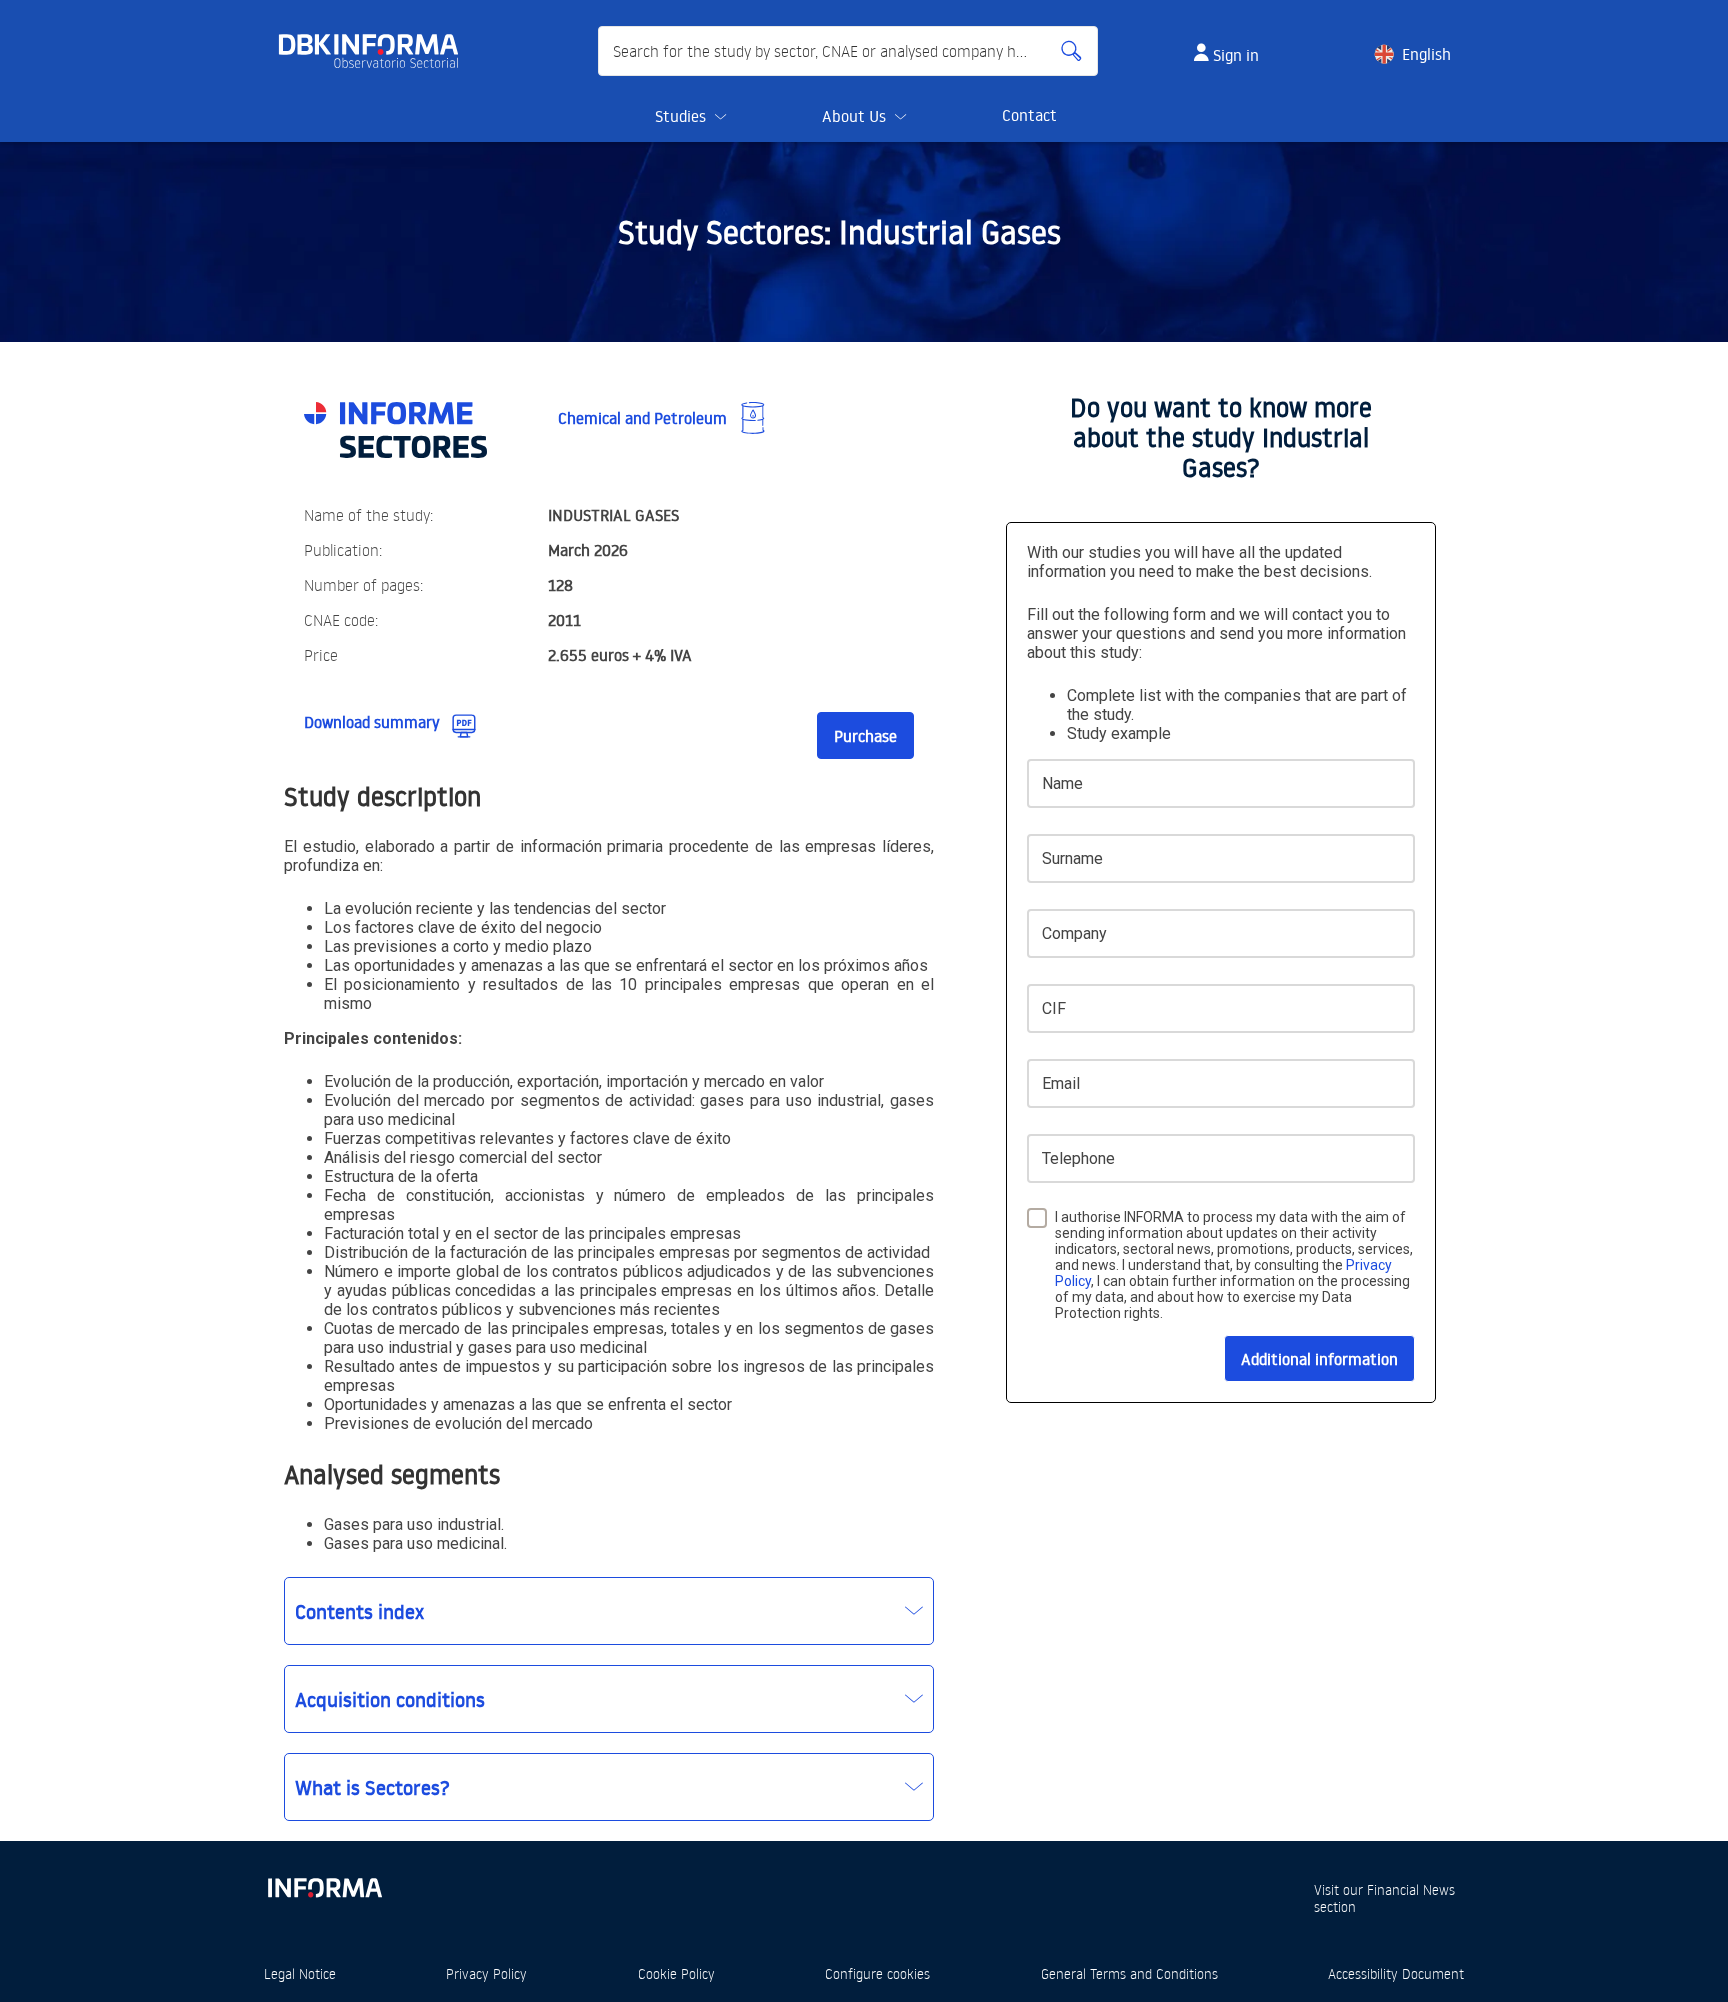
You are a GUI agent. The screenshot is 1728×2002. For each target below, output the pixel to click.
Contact (1029, 115)
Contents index (359, 1611)
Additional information (1319, 1359)
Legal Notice (300, 1973)
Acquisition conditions (390, 1699)
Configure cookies (877, 1973)
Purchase (865, 736)
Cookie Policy (676, 1973)
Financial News (1411, 1889)
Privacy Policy (486, 1973)
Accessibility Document (1396, 1973)
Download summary (372, 722)
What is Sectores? (372, 1787)
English (1426, 54)
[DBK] (376, 51)
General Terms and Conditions (1129, 1973)
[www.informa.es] (324, 1883)
